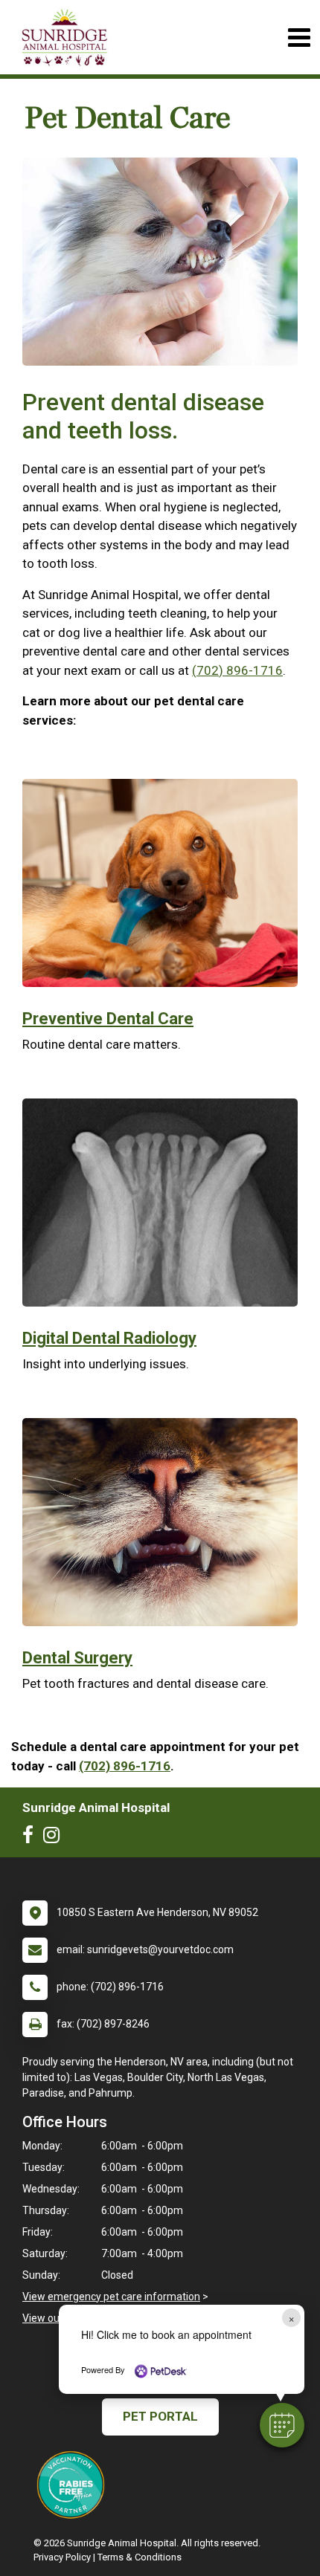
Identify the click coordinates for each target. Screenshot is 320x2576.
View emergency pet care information (111, 2297)
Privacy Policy (62, 2557)
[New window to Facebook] (32, 1838)
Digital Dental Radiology (109, 1338)
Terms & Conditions (140, 2557)
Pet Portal (160, 2416)
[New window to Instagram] (55, 1838)
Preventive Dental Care (108, 1019)
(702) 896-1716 (237, 670)
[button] (282, 2425)
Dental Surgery (77, 1658)
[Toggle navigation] (299, 38)
